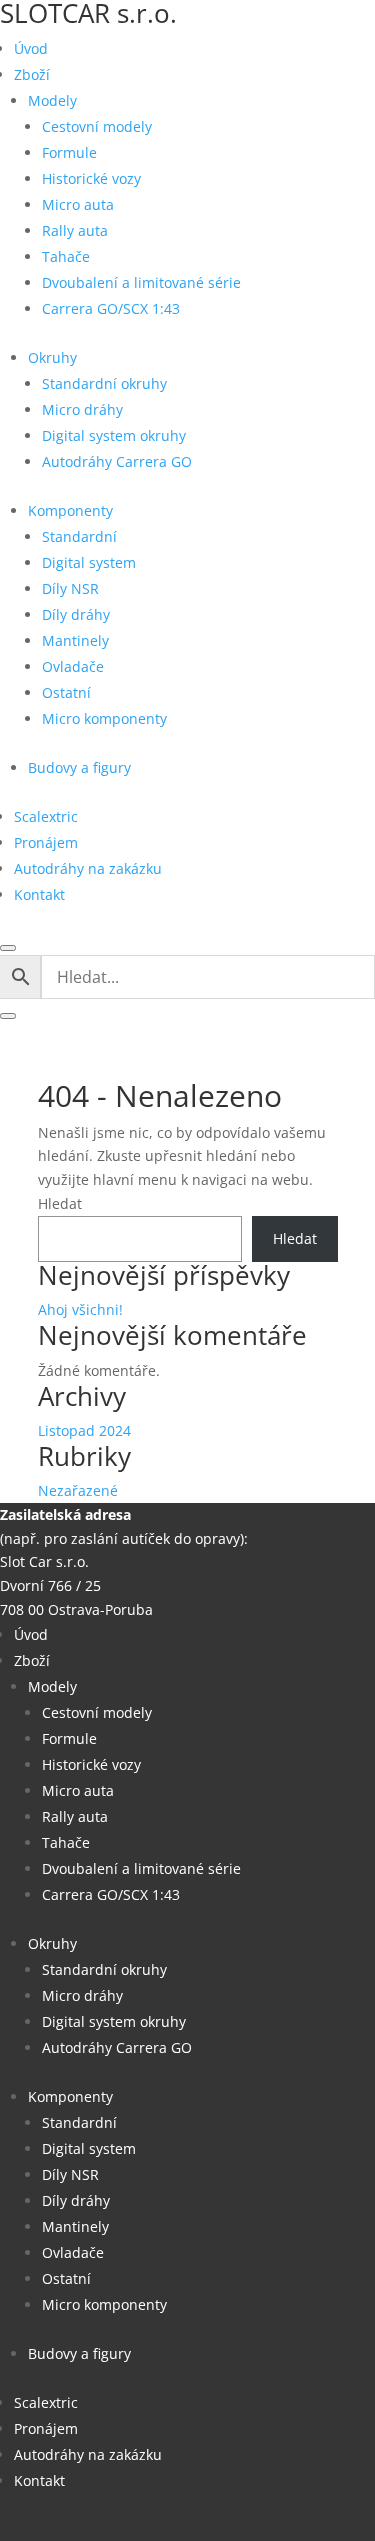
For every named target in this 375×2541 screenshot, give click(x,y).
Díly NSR (70, 588)
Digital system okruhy (114, 435)
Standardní (79, 536)
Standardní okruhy (104, 383)
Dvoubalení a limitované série (141, 282)
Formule (69, 152)
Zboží (32, 74)
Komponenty (70, 510)
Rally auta (75, 230)
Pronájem (46, 842)
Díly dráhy (76, 614)
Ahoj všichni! (80, 1309)
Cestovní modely (97, 126)
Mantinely (75, 640)
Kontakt (39, 894)
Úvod (31, 48)
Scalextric (46, 816)
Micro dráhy (82, 409)
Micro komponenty (104, 718)
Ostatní (66, 692)
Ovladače (73, 666)
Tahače (66, 256)
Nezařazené (78, 1490)
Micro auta (78, 204)
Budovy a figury (79, 767)
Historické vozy (91, 178)
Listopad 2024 (84, 1430)
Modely (52, 100)
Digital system (89, 562)
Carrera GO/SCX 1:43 (111, 308)
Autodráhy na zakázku (88, 868)
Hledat (60, 1203)
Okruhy (52, 357)
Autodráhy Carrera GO (117, 461)
